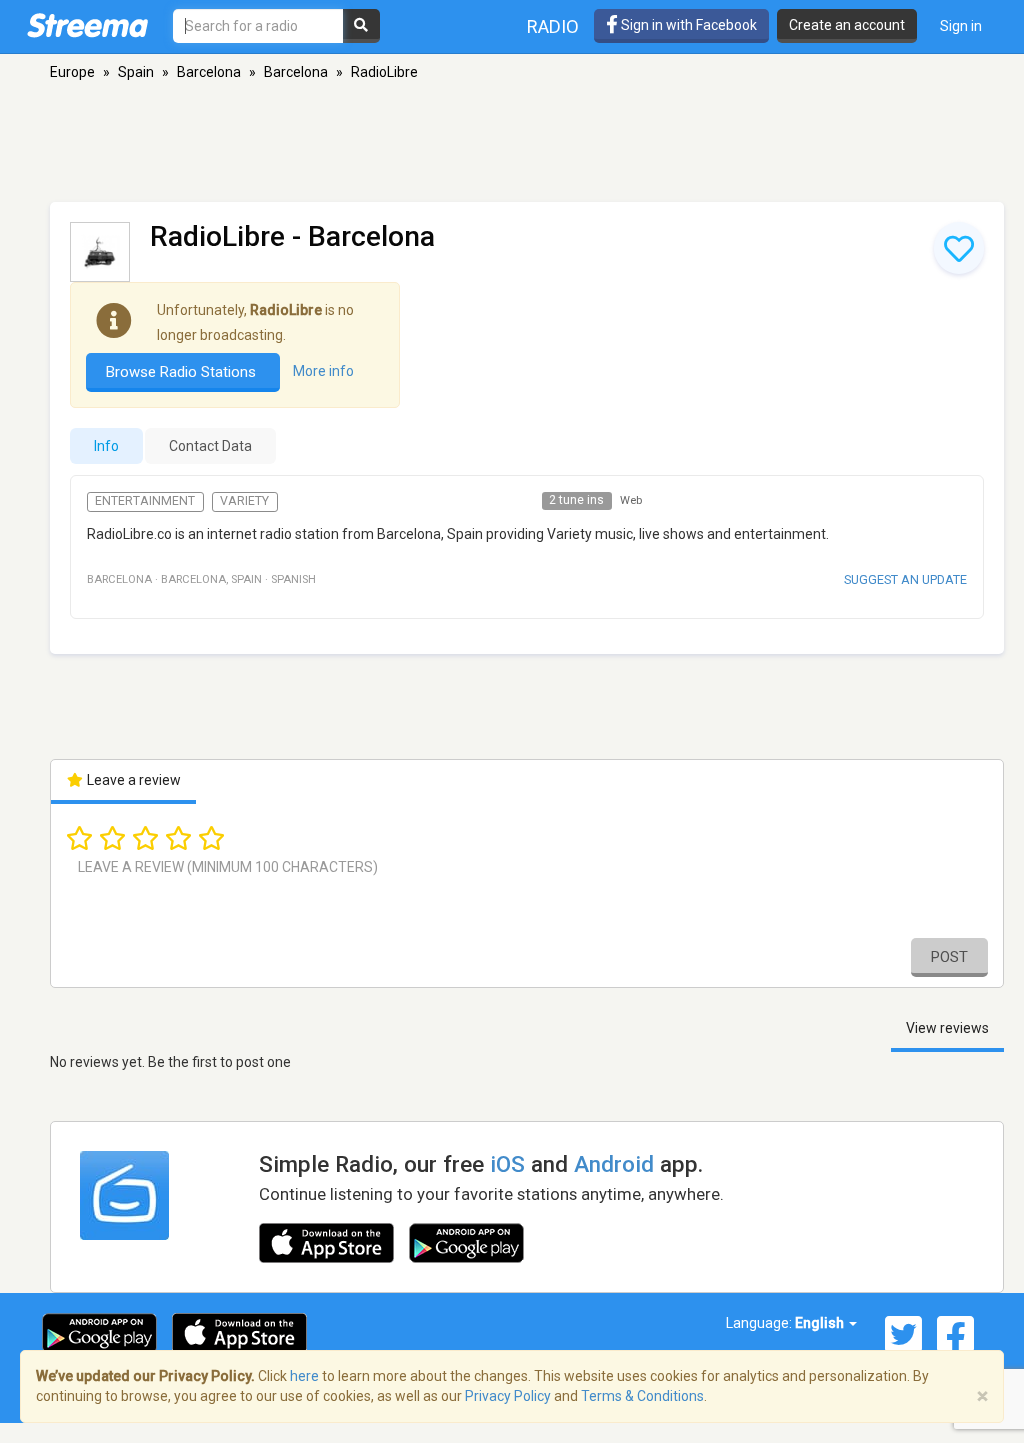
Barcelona (209, 72)
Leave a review (132, 780)
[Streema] (87, 25)
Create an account (847, 25)
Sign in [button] (961, 26)
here (304, 1376)
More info (323, 371)
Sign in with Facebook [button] (687, 25)
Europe (72, 72)
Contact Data (210, 446)
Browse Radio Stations (183, 372)
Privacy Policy (508, 1396)
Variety (244, 501)
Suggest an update (905, 579)
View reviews (947, 1028)
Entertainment (145, 501)
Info (106, 446)
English (821, 1323)
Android (614, 1164)
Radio (553, 26)
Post (949, 957)
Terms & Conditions (642, 1396)
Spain (136, 72)
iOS (507, 1164)
